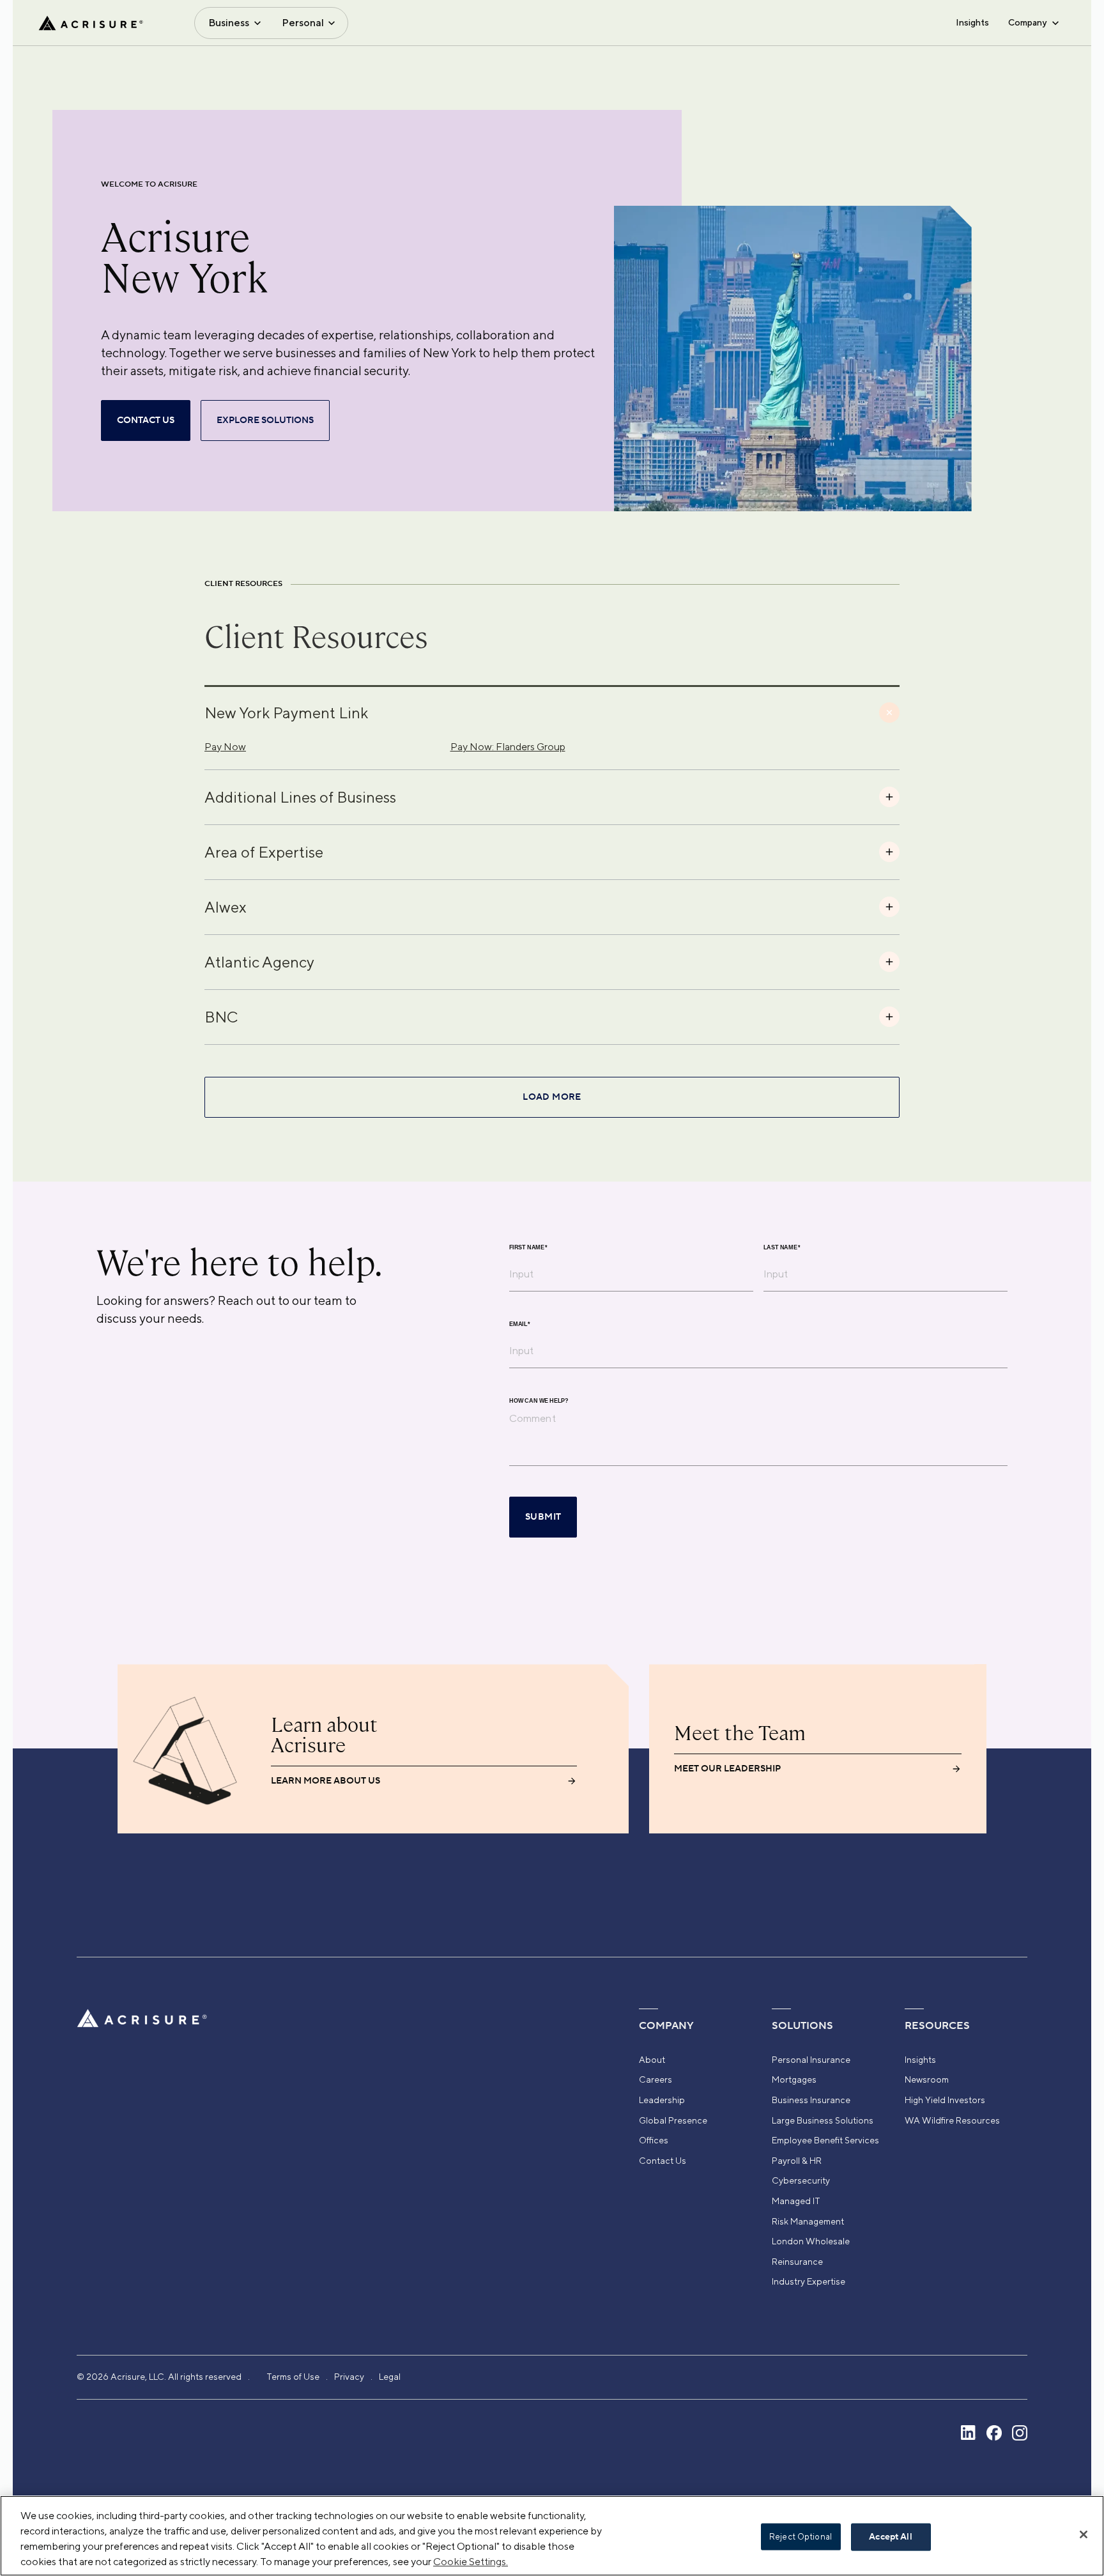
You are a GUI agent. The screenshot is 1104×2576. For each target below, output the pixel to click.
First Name (528, 1248)
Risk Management (808, 2221)
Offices (654, 2140)
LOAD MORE (552, 1097)
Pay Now (225, 747)
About (652, 2060)
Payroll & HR (797, 2161)
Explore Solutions (265, 420)
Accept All (890, 2537)
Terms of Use (293, 2377)
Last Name (782, 1248)
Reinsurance (797, 2262)
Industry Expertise (809, 2281)
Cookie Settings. (471, 2562)
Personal (303, 23)
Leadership (662, 2100)
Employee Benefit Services (825, 2140)
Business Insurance (811, 2100)
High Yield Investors (945, 2100)
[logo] (91, 23)
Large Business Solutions (823, 2120)
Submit (543, 1517)
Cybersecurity (801, 2180)
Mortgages (794, 2079)
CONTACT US (146, 420)
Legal (390, 2377)
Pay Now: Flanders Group (508, 747)
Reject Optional (801, 2537)
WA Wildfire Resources (952, 2120)
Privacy (349, 2377)
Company (1027, 22)
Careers (655, 2079)
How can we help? (539, 1401)
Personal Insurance (811, 2060)
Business (229, 23)
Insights (972, 22)
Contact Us (663, 2161)
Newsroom (927, 2079)
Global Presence (673, 2120)
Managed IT (796, 2201)
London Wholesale (811, 2241)
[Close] (1084, 2534)
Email (520, 1324)
